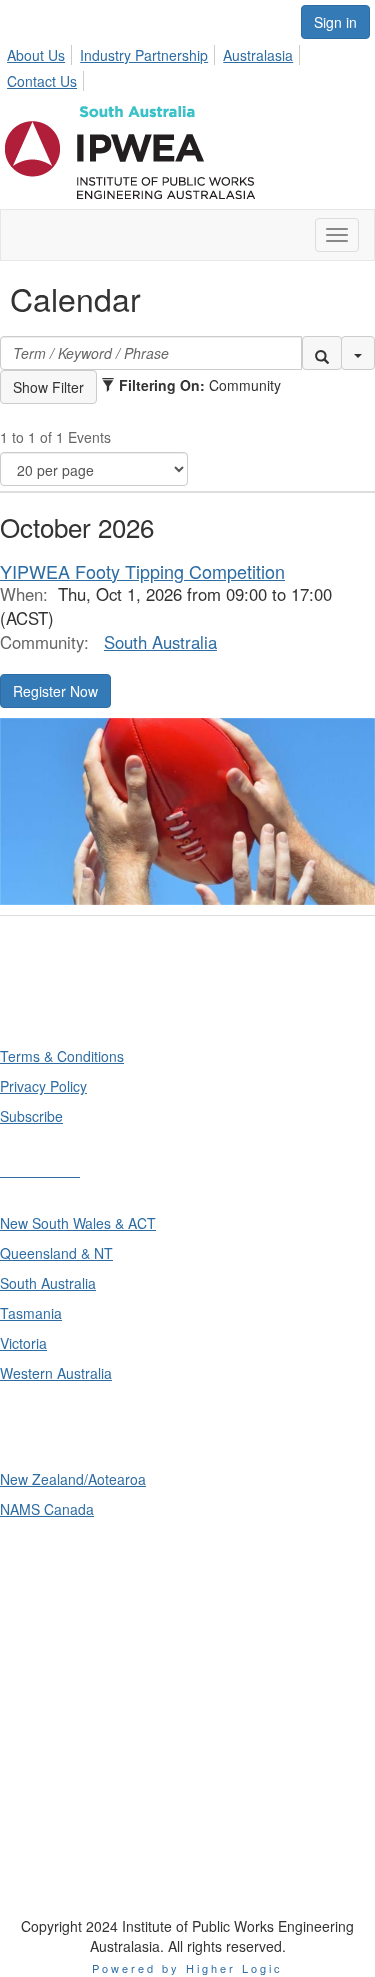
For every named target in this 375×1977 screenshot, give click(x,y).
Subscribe (31, 1116)
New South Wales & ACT (78, 1223)
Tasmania (31, 1313)
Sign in (335, 22)
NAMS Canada (47, 1509)
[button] (322, 353)
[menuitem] (41, 52)
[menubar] (187, 65)
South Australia (160, 642)
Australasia (258, 55)
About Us (36, 55)
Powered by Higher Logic (187, 1968)
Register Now (55, 691)
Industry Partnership (144, 55)
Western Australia (56, 1373)
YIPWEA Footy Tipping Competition (142, 571)
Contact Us (42, 81)
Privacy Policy (43, 1086)
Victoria (23, 1343)
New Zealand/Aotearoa (73, 1479)
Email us (32, 1722)
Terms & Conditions (62, 1056)
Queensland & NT (56, 1253)
